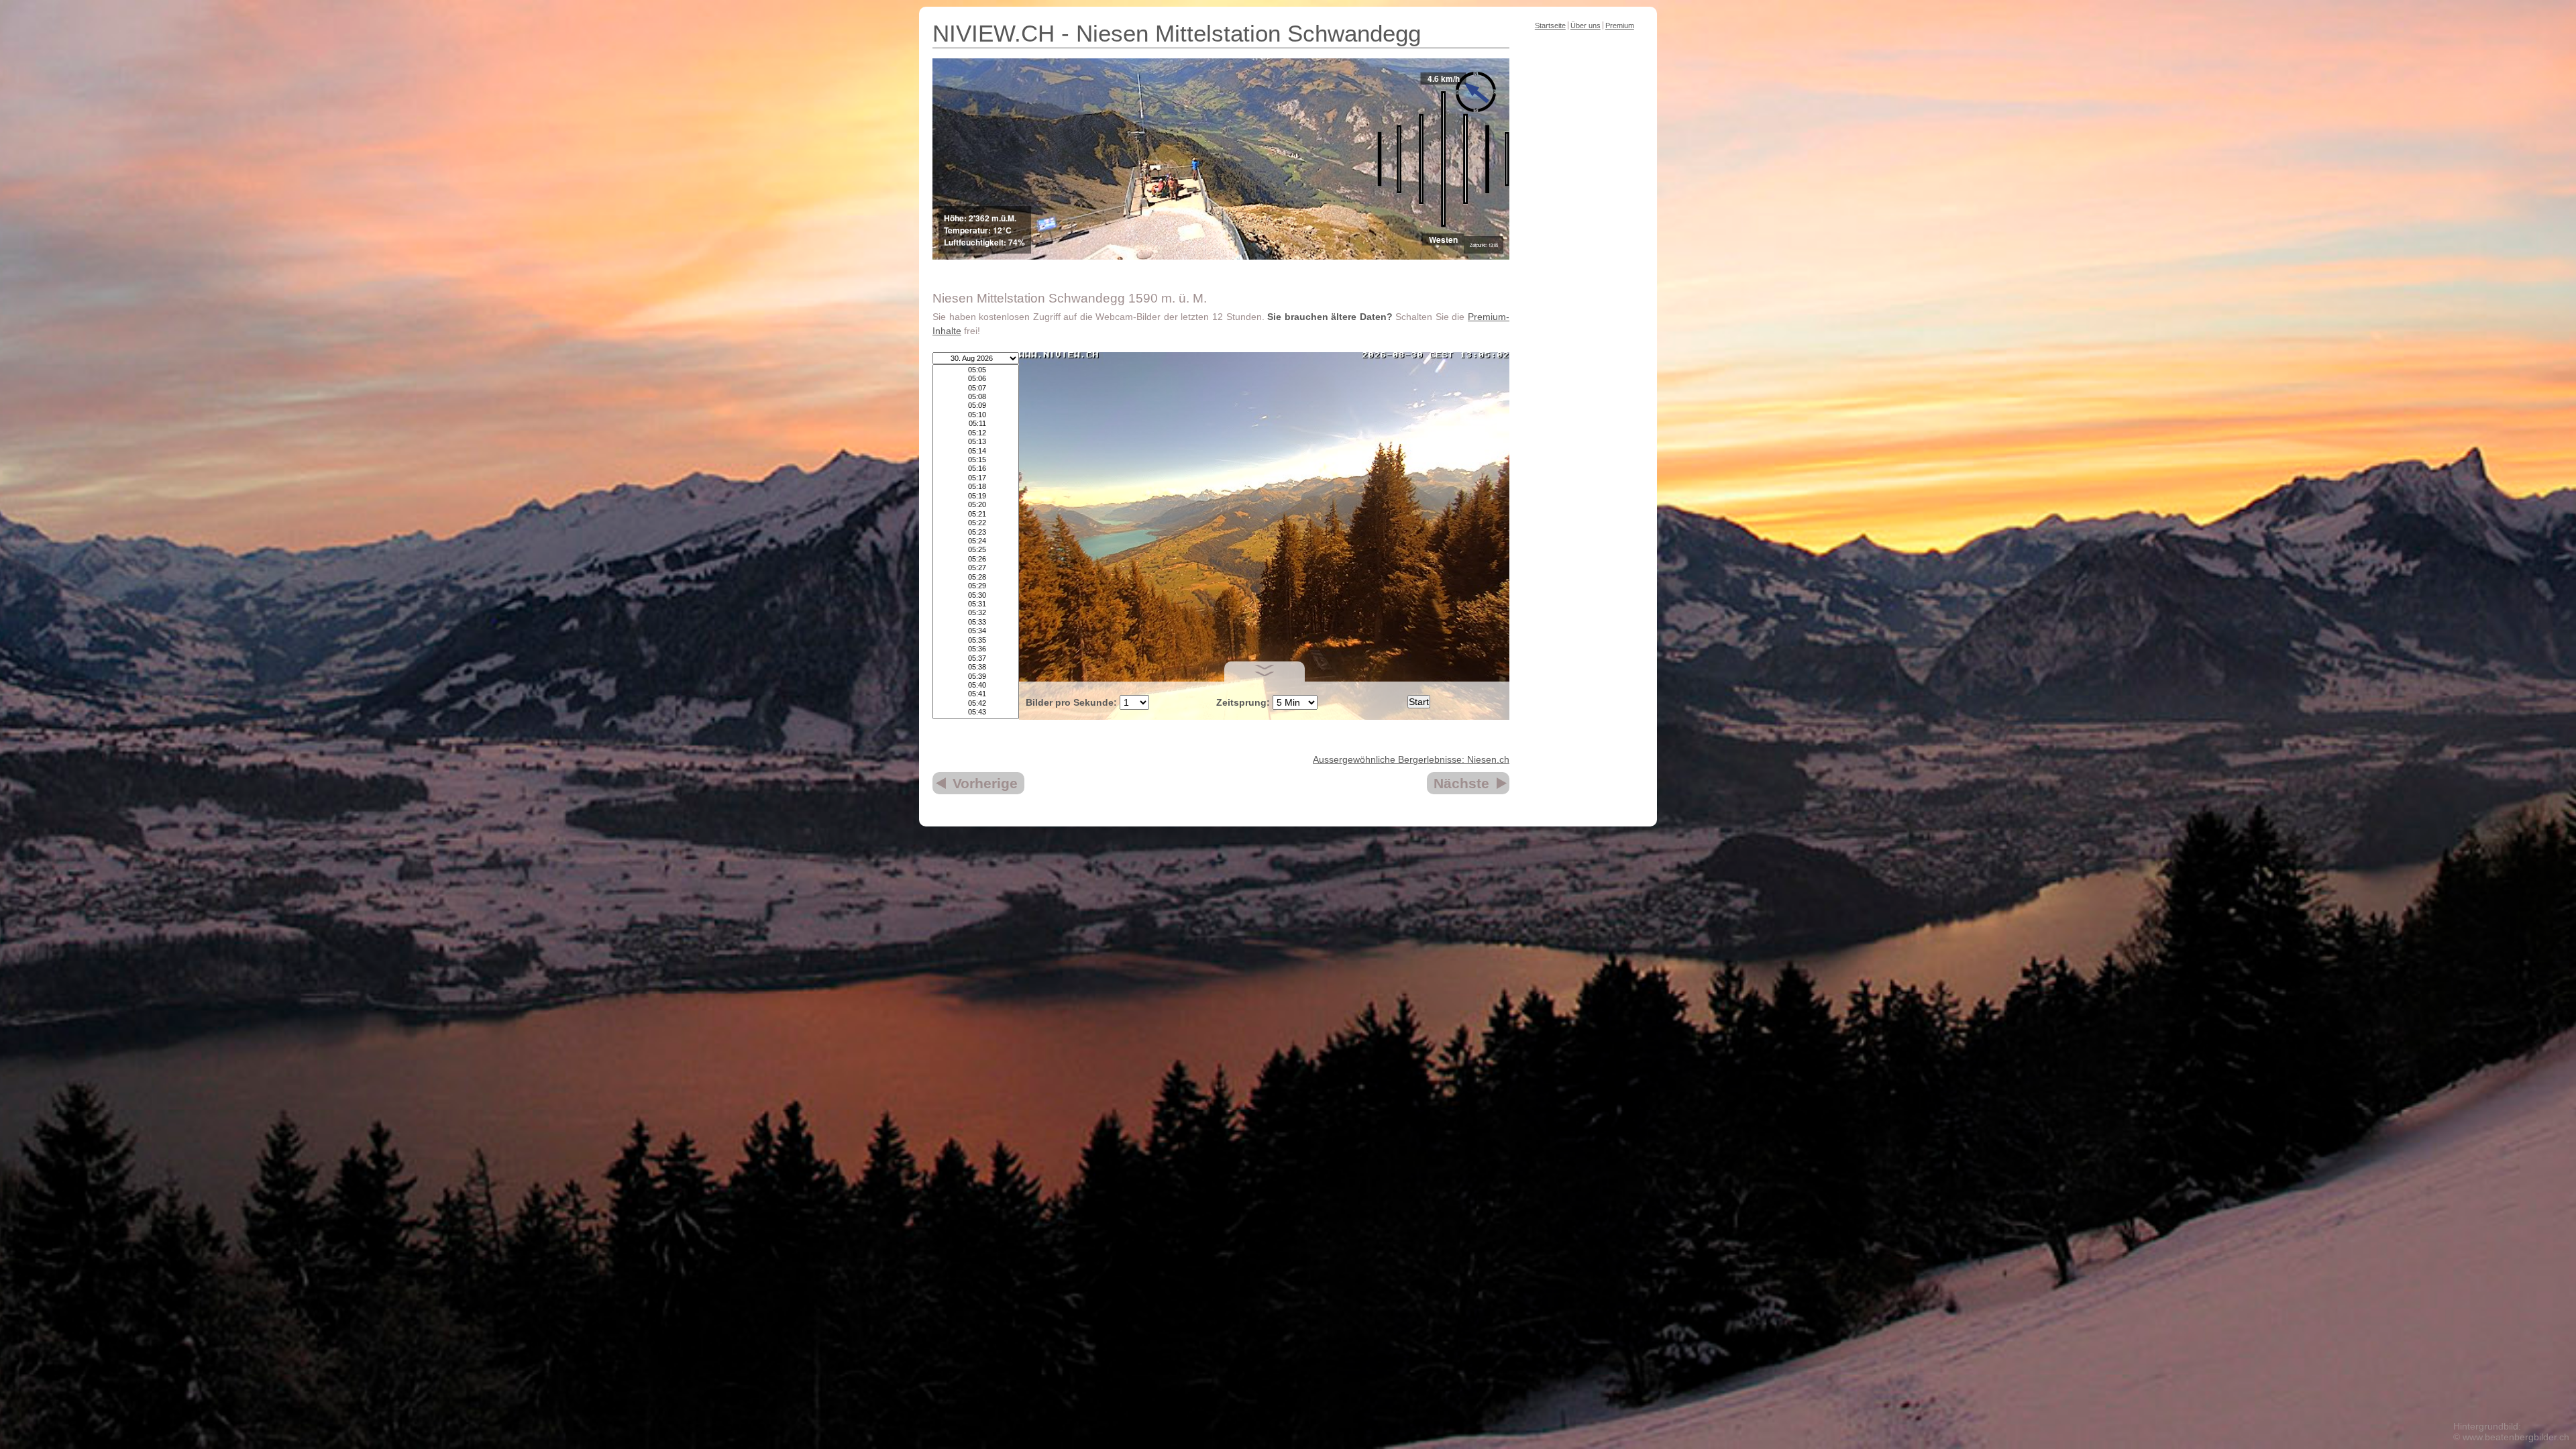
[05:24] (976, 541)
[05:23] (976, 532)
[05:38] (976, 667)
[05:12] (976, 433)
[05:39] (976, 677)
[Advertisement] (1583, 244)
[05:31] (976, 604)
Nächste (1461, 783)
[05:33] (976, 622)
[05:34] (976, 631)
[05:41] (976, 694)
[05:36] (976, 649)
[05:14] (976, 451)
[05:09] (976, 406)
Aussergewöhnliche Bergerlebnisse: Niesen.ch (1411, 759)
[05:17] (976, 478)
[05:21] (976, 514)
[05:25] (976, 550)
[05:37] (976, 658)
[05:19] (976, 496)
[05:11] (976, 424)
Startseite (1550, 25)
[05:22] (976, 523)
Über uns (1586, 25)
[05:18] (976, 487)
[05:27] (976, 568)
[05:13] (976, 442)
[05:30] (976, 595)
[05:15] (976, 460)
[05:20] (976, 505)
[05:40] (976, 685)
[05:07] (976, 388)
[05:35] (976, 640)
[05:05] (976, 370)
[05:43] (976, 712)
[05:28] (976, 577)
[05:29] (976, 586)
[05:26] (976, 559)
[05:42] (976, 703)
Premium (1620, 25)
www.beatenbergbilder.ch (2516, 1437)
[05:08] (976, 397)
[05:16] (976, 469)
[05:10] (976, 415)
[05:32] (976, 613)
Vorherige (985, 783)
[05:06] (976, 379)
